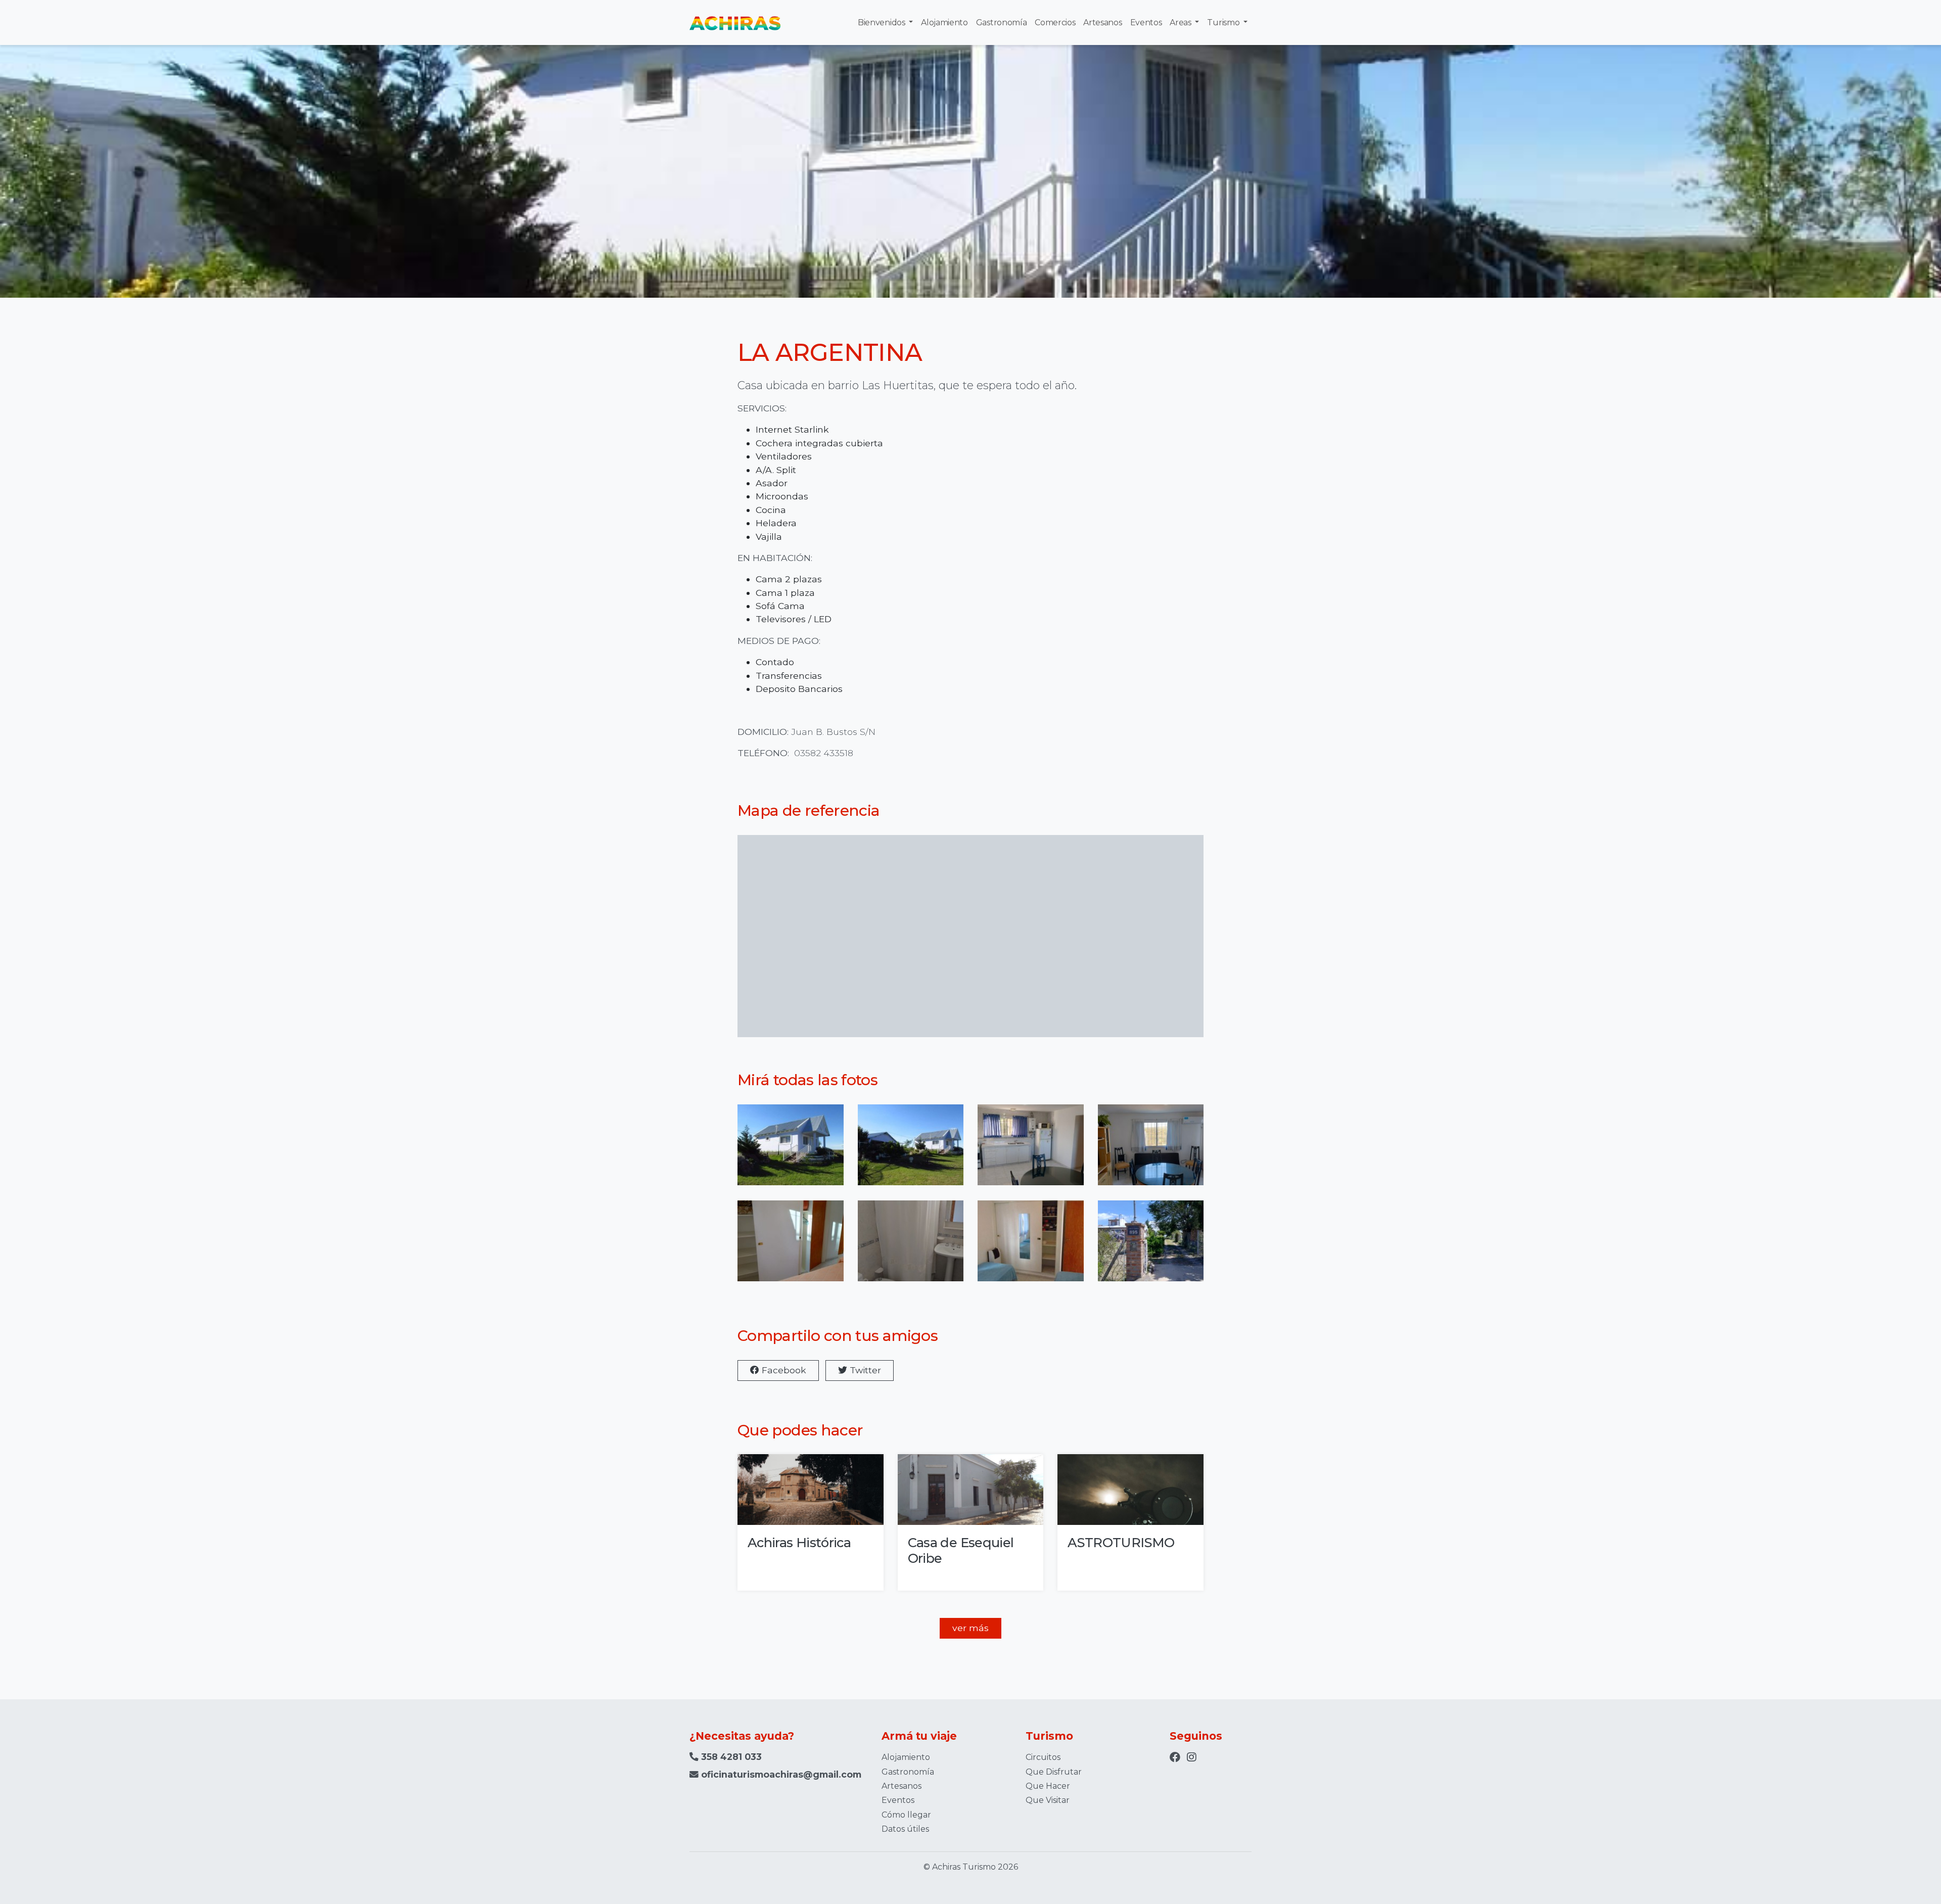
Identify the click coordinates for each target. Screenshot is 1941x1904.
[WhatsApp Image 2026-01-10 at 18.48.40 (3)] (1151, 1152)
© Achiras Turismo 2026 (971, 1867)
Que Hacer (1048, 1786)
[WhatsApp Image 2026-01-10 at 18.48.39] (911, 1152)
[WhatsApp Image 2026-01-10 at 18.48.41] (1031, 1248)
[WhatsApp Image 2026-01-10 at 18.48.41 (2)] (791, 1248)
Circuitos (1043, 1757)
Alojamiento (944, 22)
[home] (735, 22)
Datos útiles (905, 1829)
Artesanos (1102, 22)
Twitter (864, 1370)
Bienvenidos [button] (882, 22)
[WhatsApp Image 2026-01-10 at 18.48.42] (911, 1248)
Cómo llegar (906, 1815)
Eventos (1146, 22)
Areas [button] (1181, 22)
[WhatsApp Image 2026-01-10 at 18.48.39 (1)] (791, 1152)
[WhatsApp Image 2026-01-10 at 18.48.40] (1151, 1248)
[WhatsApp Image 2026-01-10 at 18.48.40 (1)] (1031, 1152)
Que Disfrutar (1054, 1772)
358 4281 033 (730, 1757)
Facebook (783, 1370)
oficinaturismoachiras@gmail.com (781, 1774)
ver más (970, 1628)
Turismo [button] (1224, 22)
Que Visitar (1048, 1800)
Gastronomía (1001, 22)
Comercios (1055, 22)
